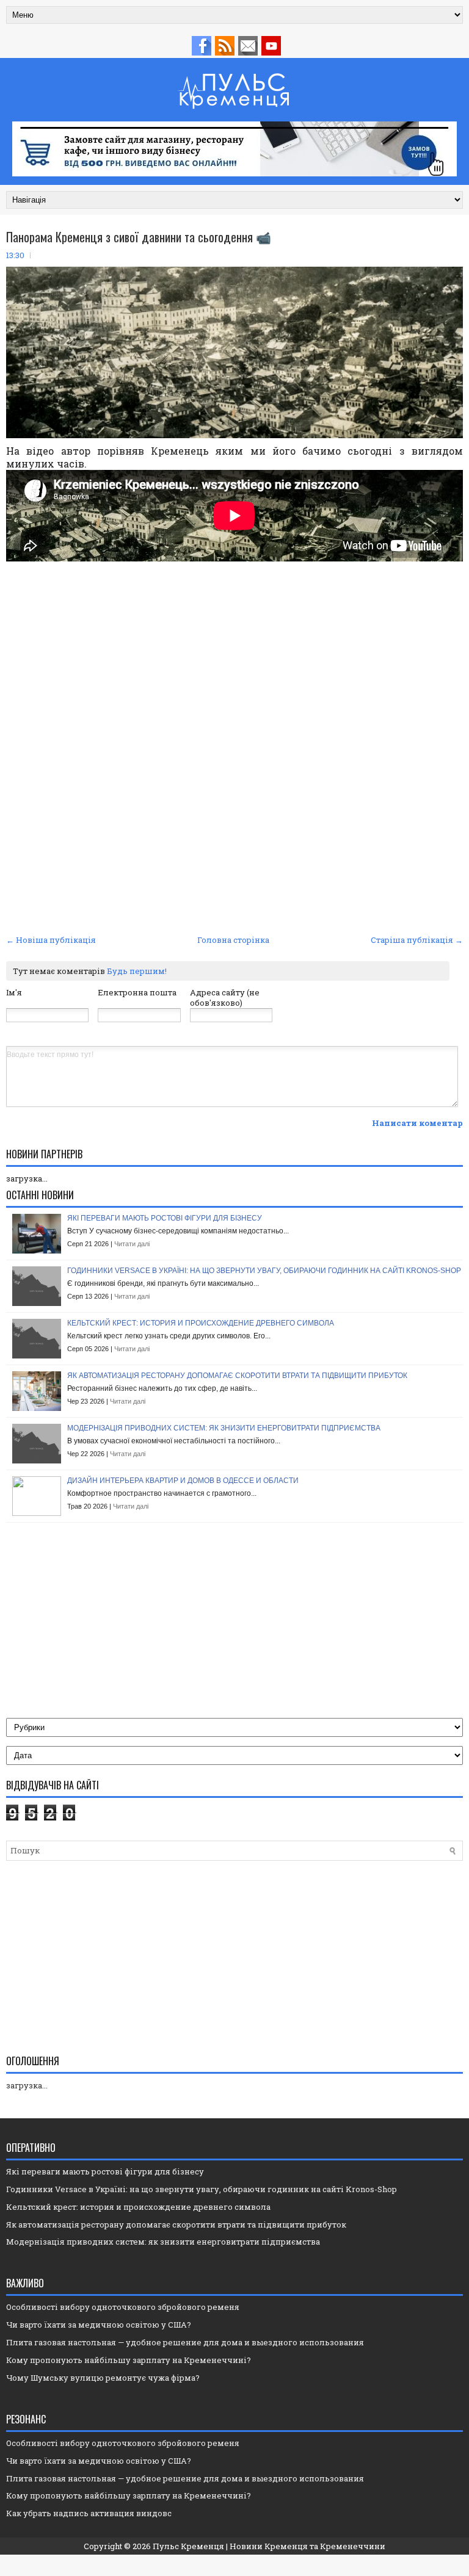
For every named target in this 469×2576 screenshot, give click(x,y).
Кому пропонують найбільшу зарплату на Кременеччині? (129, 2360)
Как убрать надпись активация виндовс (89, 2513)
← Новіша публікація (51, 940)
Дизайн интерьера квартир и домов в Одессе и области (183, 1481)
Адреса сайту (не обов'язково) (225, 998)
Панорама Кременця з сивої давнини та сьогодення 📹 (139, 237)
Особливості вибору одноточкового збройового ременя (123, 2307)
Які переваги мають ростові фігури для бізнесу (165, 1218)
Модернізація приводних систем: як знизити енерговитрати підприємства (224, 1428)
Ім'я (14, 992)
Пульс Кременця (188, 2546)
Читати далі (132, 1244)
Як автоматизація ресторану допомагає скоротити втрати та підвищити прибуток (237, 1376)
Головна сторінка (233, 940)
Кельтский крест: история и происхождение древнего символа (201, 1323)
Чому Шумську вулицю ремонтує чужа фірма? (103, 2378)
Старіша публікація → (417, 940)
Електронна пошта (137, 992)
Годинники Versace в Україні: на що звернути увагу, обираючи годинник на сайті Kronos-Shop (264, 1271)
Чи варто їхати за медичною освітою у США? (99, 2325)
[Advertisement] (234, 664)
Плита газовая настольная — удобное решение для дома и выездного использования (185, 2342)
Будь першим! (137, 971)
